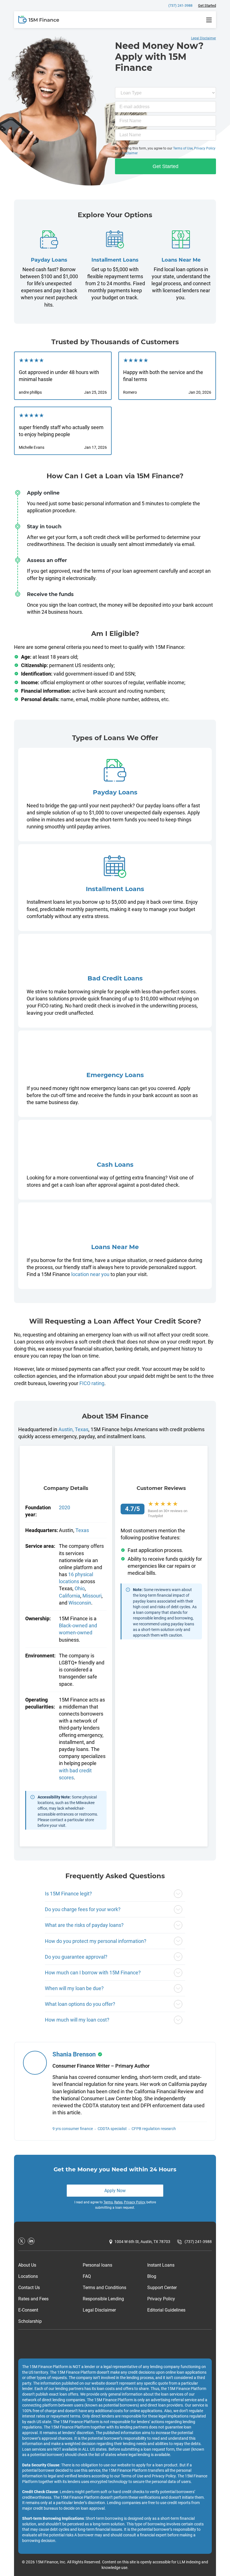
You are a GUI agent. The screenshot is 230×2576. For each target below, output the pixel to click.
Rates (118, 2202)
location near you (90, 1274)
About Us (27, 2265)
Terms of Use (183, 148)
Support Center (162, 2288)
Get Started (207, 5)
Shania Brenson (74, 2054)
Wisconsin (80, 1603)
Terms (108, 2202)
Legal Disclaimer (99, 2310)
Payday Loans (49, 260)
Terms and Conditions (104, 2288)
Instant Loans (161, 2265)
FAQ (87, 2276)
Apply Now (115, 2191)
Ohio (80, 1588)
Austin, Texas (73, 1429)
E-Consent (28, 2310)
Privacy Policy (205, 148)
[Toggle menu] (209, 20)
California (70, 1596)
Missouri (92, 1596)
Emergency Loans (115, 1075)
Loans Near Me (181, 260)
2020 (65, 1507)
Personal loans (97, 2265)
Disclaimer (130, 153)
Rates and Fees (33, 2299)
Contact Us (29, 2288)
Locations (28, 2276)
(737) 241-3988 (180, 5)
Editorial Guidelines (166, 2310)
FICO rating (92, 1383)
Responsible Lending (103, 2299)
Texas (82, 1530)
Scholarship (30, 2321)
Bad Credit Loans (115, 978)
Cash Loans (115, 1165)
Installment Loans (115, 260)
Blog (152, 2276)
